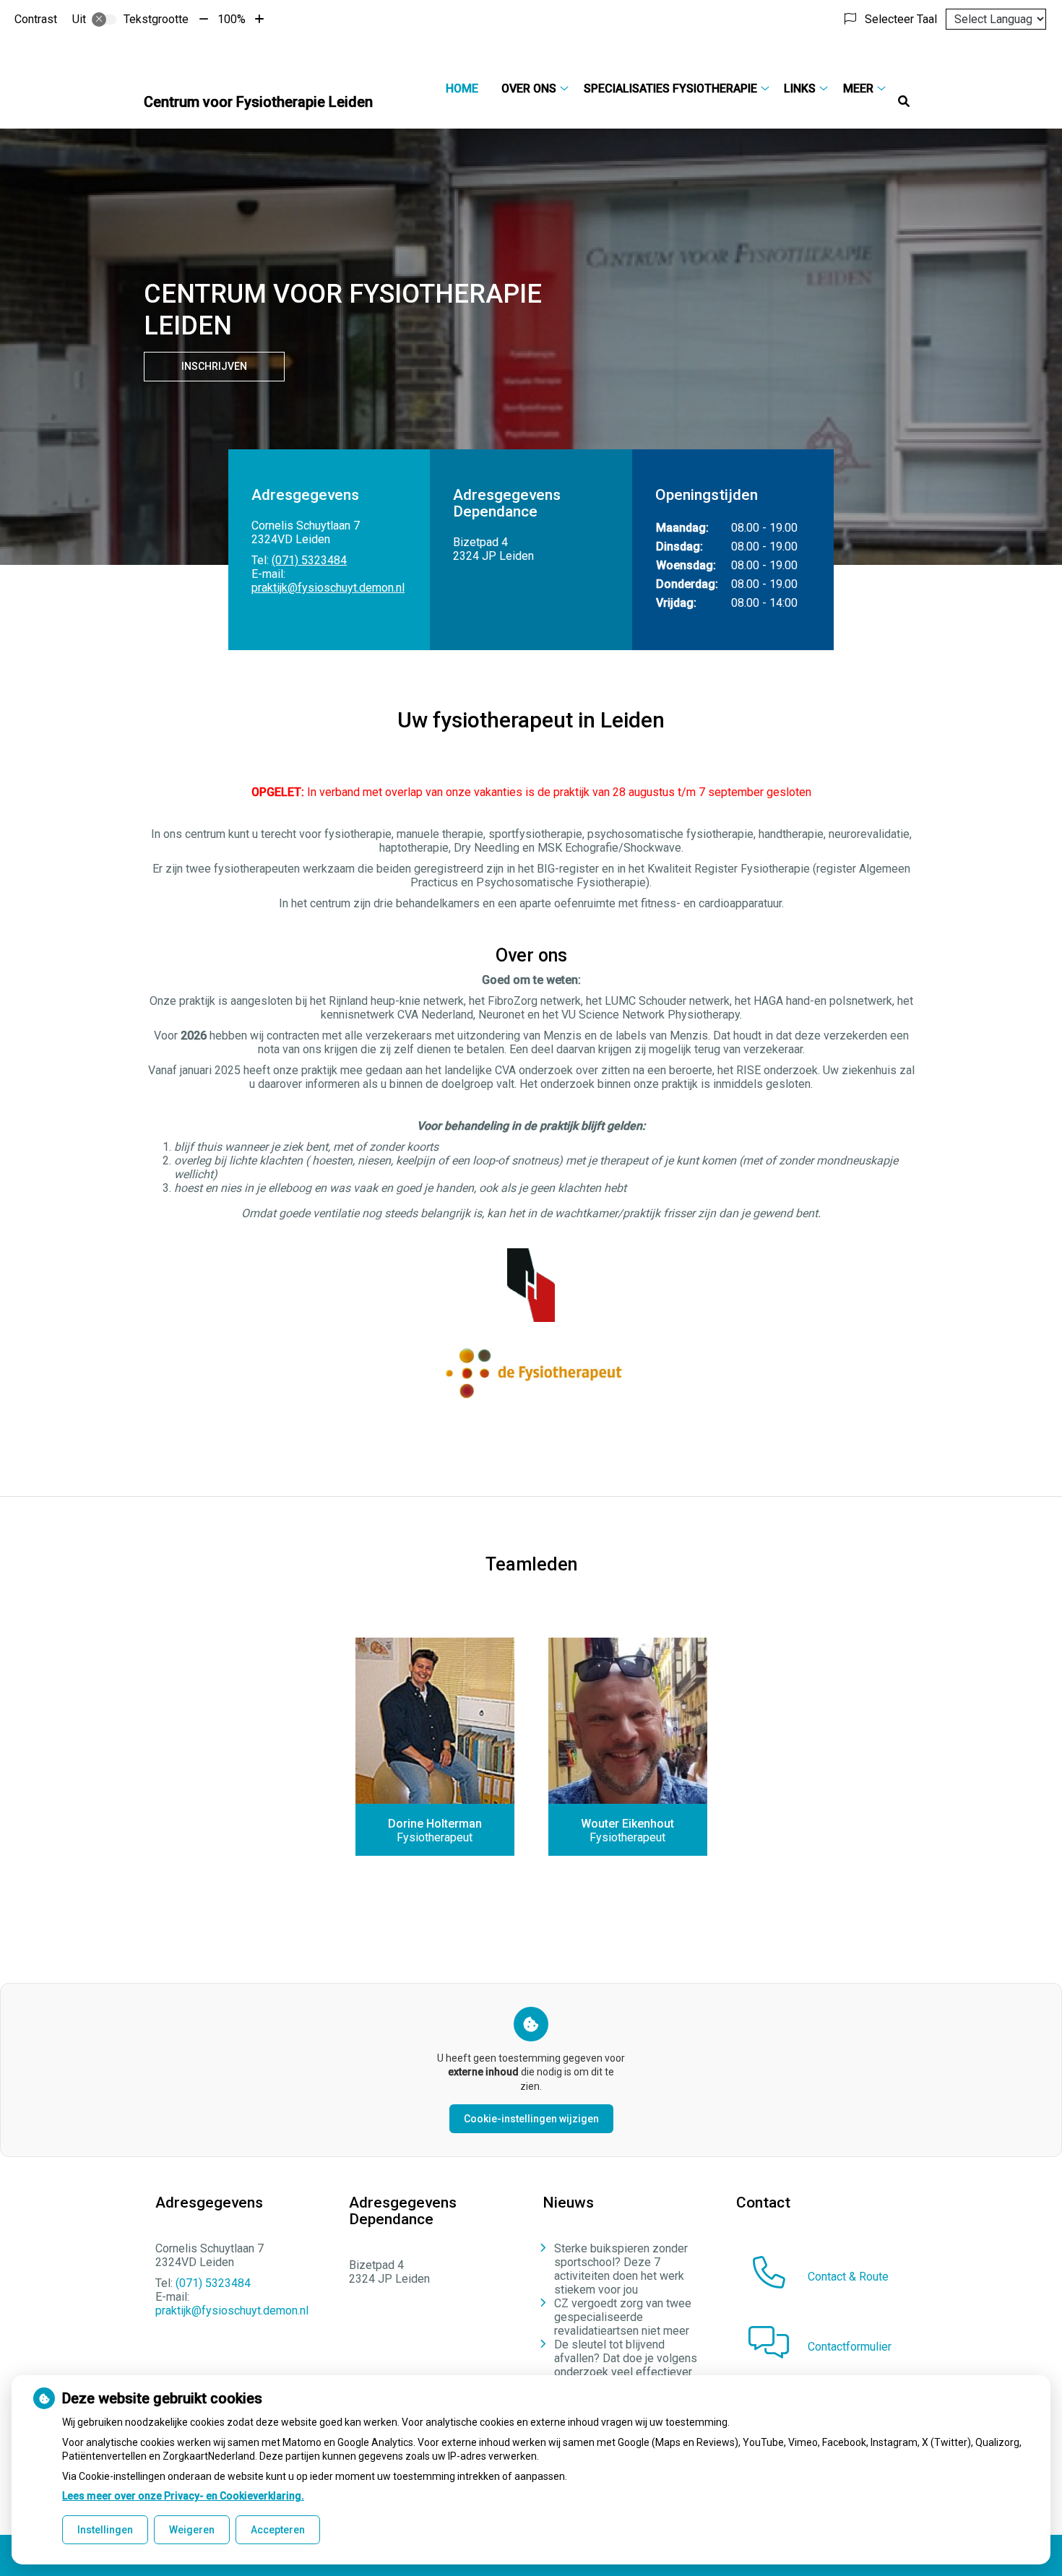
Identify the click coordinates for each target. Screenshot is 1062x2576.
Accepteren (278, 2530)
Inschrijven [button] (214, 366)
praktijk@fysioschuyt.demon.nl (328, 588)
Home (462, 88)
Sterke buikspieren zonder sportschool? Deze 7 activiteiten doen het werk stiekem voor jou (621, 2269)
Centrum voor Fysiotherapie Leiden (258, 102)
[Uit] (104, 20)
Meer (858, 88)
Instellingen (105, 2530)
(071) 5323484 (309, 560)
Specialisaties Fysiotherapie (670, 88)
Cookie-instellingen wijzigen (531, 2119)
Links (800, 88)
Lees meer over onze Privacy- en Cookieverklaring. (183, 2496)
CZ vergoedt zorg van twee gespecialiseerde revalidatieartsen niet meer (623, 2317)
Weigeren (192, 2530)
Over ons (529, 88)
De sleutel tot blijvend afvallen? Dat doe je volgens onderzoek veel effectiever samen (626, 2365)
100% (232, 19)
